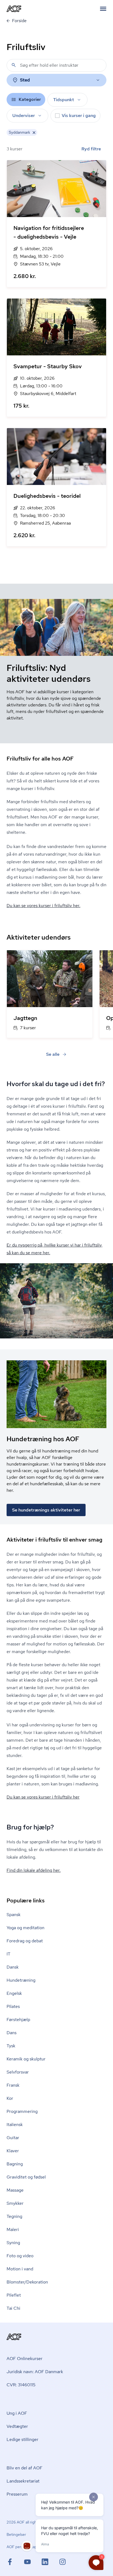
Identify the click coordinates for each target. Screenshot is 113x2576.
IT (9, 1954)
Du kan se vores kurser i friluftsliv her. (43, 906)
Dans (12, 2033)
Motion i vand (20, 2269)
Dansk (13, 1967)
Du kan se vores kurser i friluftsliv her (43, 1797)
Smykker (15, 2203)
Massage (15, 2190)
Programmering (22, 2111)
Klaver (13, 2151)
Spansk (14, 1915)
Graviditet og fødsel (26, 2177)
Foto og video (20, 2256)
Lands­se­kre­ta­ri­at (23, 2481)
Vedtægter (17, 2426)
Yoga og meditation (26, 1928)
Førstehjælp (18, 2020)
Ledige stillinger (22, 2439)
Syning (13, 2243)
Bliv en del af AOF (25, 2468)
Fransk (13, 2085)
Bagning (15, 2164)
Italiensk (15, 2125)
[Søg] (14, 65)
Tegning (14, 2216)
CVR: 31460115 (21, 2385)
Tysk (11, 2046)
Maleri (13, 2229)
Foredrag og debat (25, 1941)
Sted (25, 80)
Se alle (53, 1054)
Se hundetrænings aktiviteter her (46, 1510)
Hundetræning (21, 1980)
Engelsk (14, 1993)
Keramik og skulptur (26, 2059)
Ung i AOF (17, 2413)
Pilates (13, 2006)
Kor (10, 2098)
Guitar (13, 2138)
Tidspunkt (64, 100)
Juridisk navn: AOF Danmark (35, 2372)
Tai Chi (13, 2308)
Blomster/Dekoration (27, 2282)
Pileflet (14, 2295)
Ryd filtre (91, 149)
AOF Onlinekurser (25, 2359)
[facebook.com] (15, 2562)
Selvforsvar (18, 2072)
